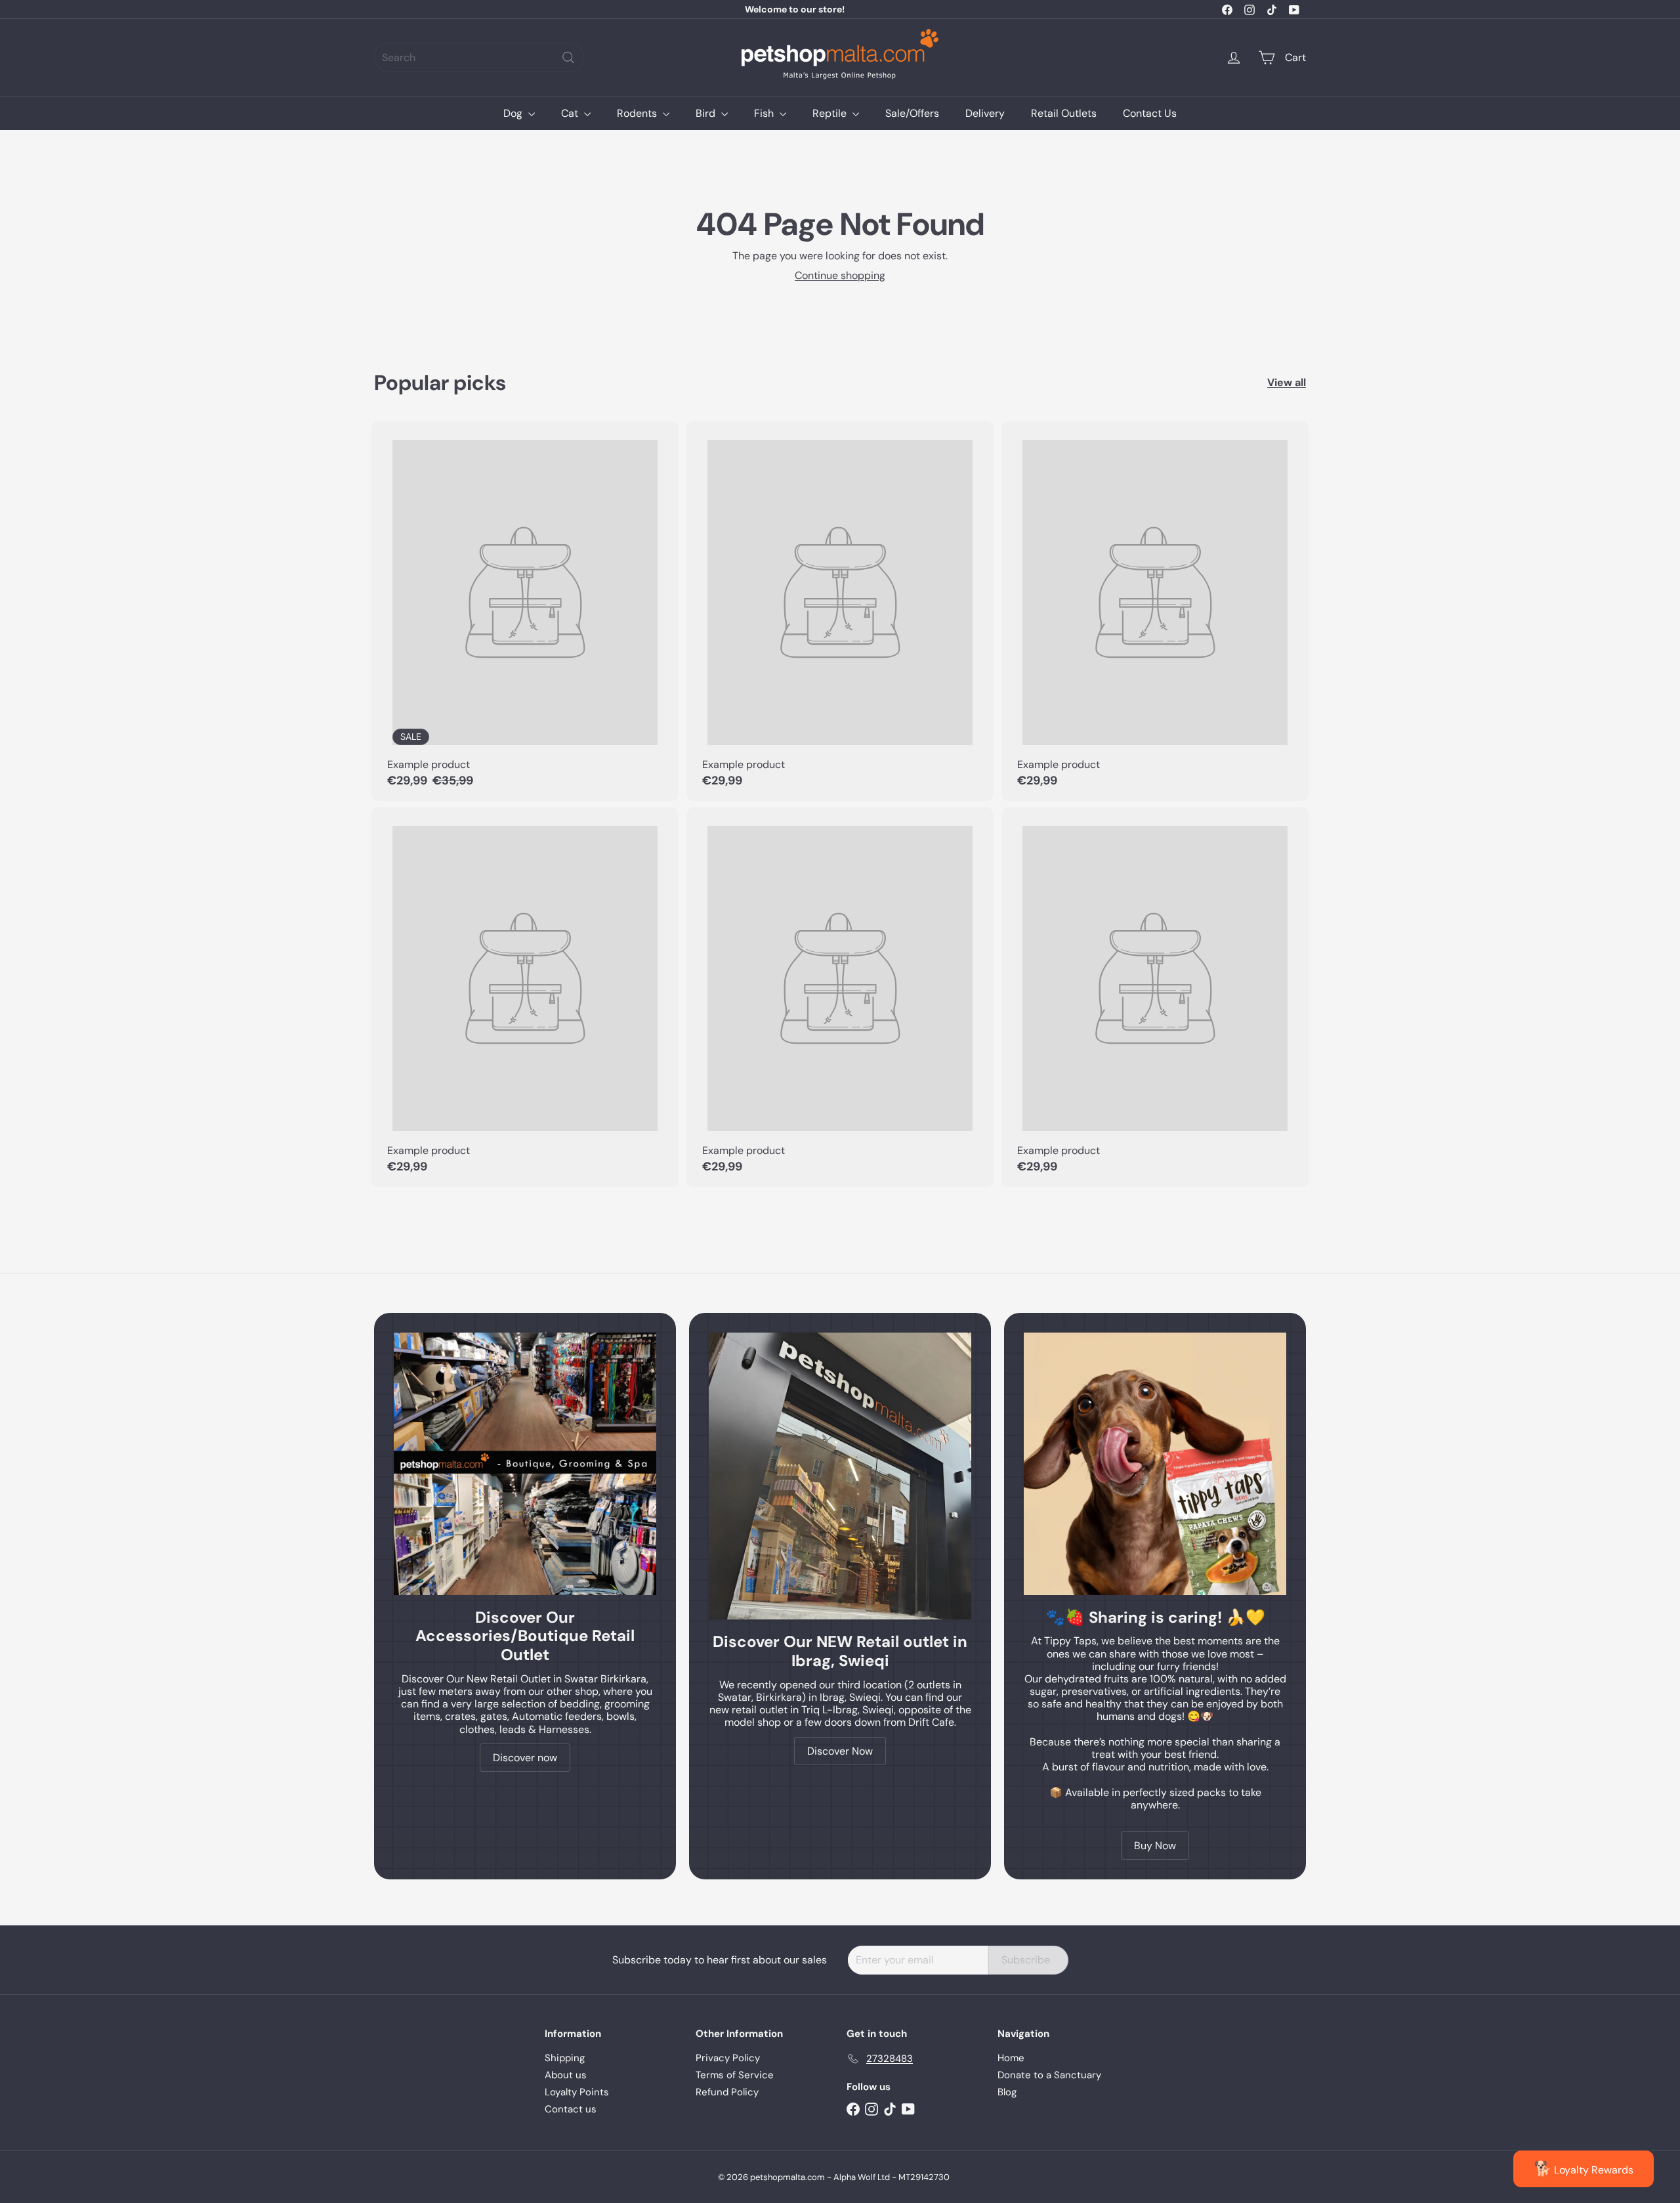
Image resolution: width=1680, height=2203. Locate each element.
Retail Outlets (1064, 113)
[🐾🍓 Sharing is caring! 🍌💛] (1155, 1464)
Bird (707, 113)
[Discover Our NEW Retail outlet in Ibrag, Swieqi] (840, 1476)
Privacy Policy (728, 2058)
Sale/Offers (912, 113)
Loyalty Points (577, 2092)
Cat (571, 113)
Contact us (571, 2109)
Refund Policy (727, 2092)
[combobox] (479, 57)
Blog (1007, 2092)
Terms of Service (735, 2075)
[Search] (568, 57)
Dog (514, 113)
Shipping (565, 2058)
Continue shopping (840, 275)
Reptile (831, 113)
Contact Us (1150, 113)
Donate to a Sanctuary (1049, 2075)
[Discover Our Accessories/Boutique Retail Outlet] (525, 1464)
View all (1287, 382)
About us (566, 2075)
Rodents (638, 113)
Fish (765, 113)
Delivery (985, 113)
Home (1011, 2058)
